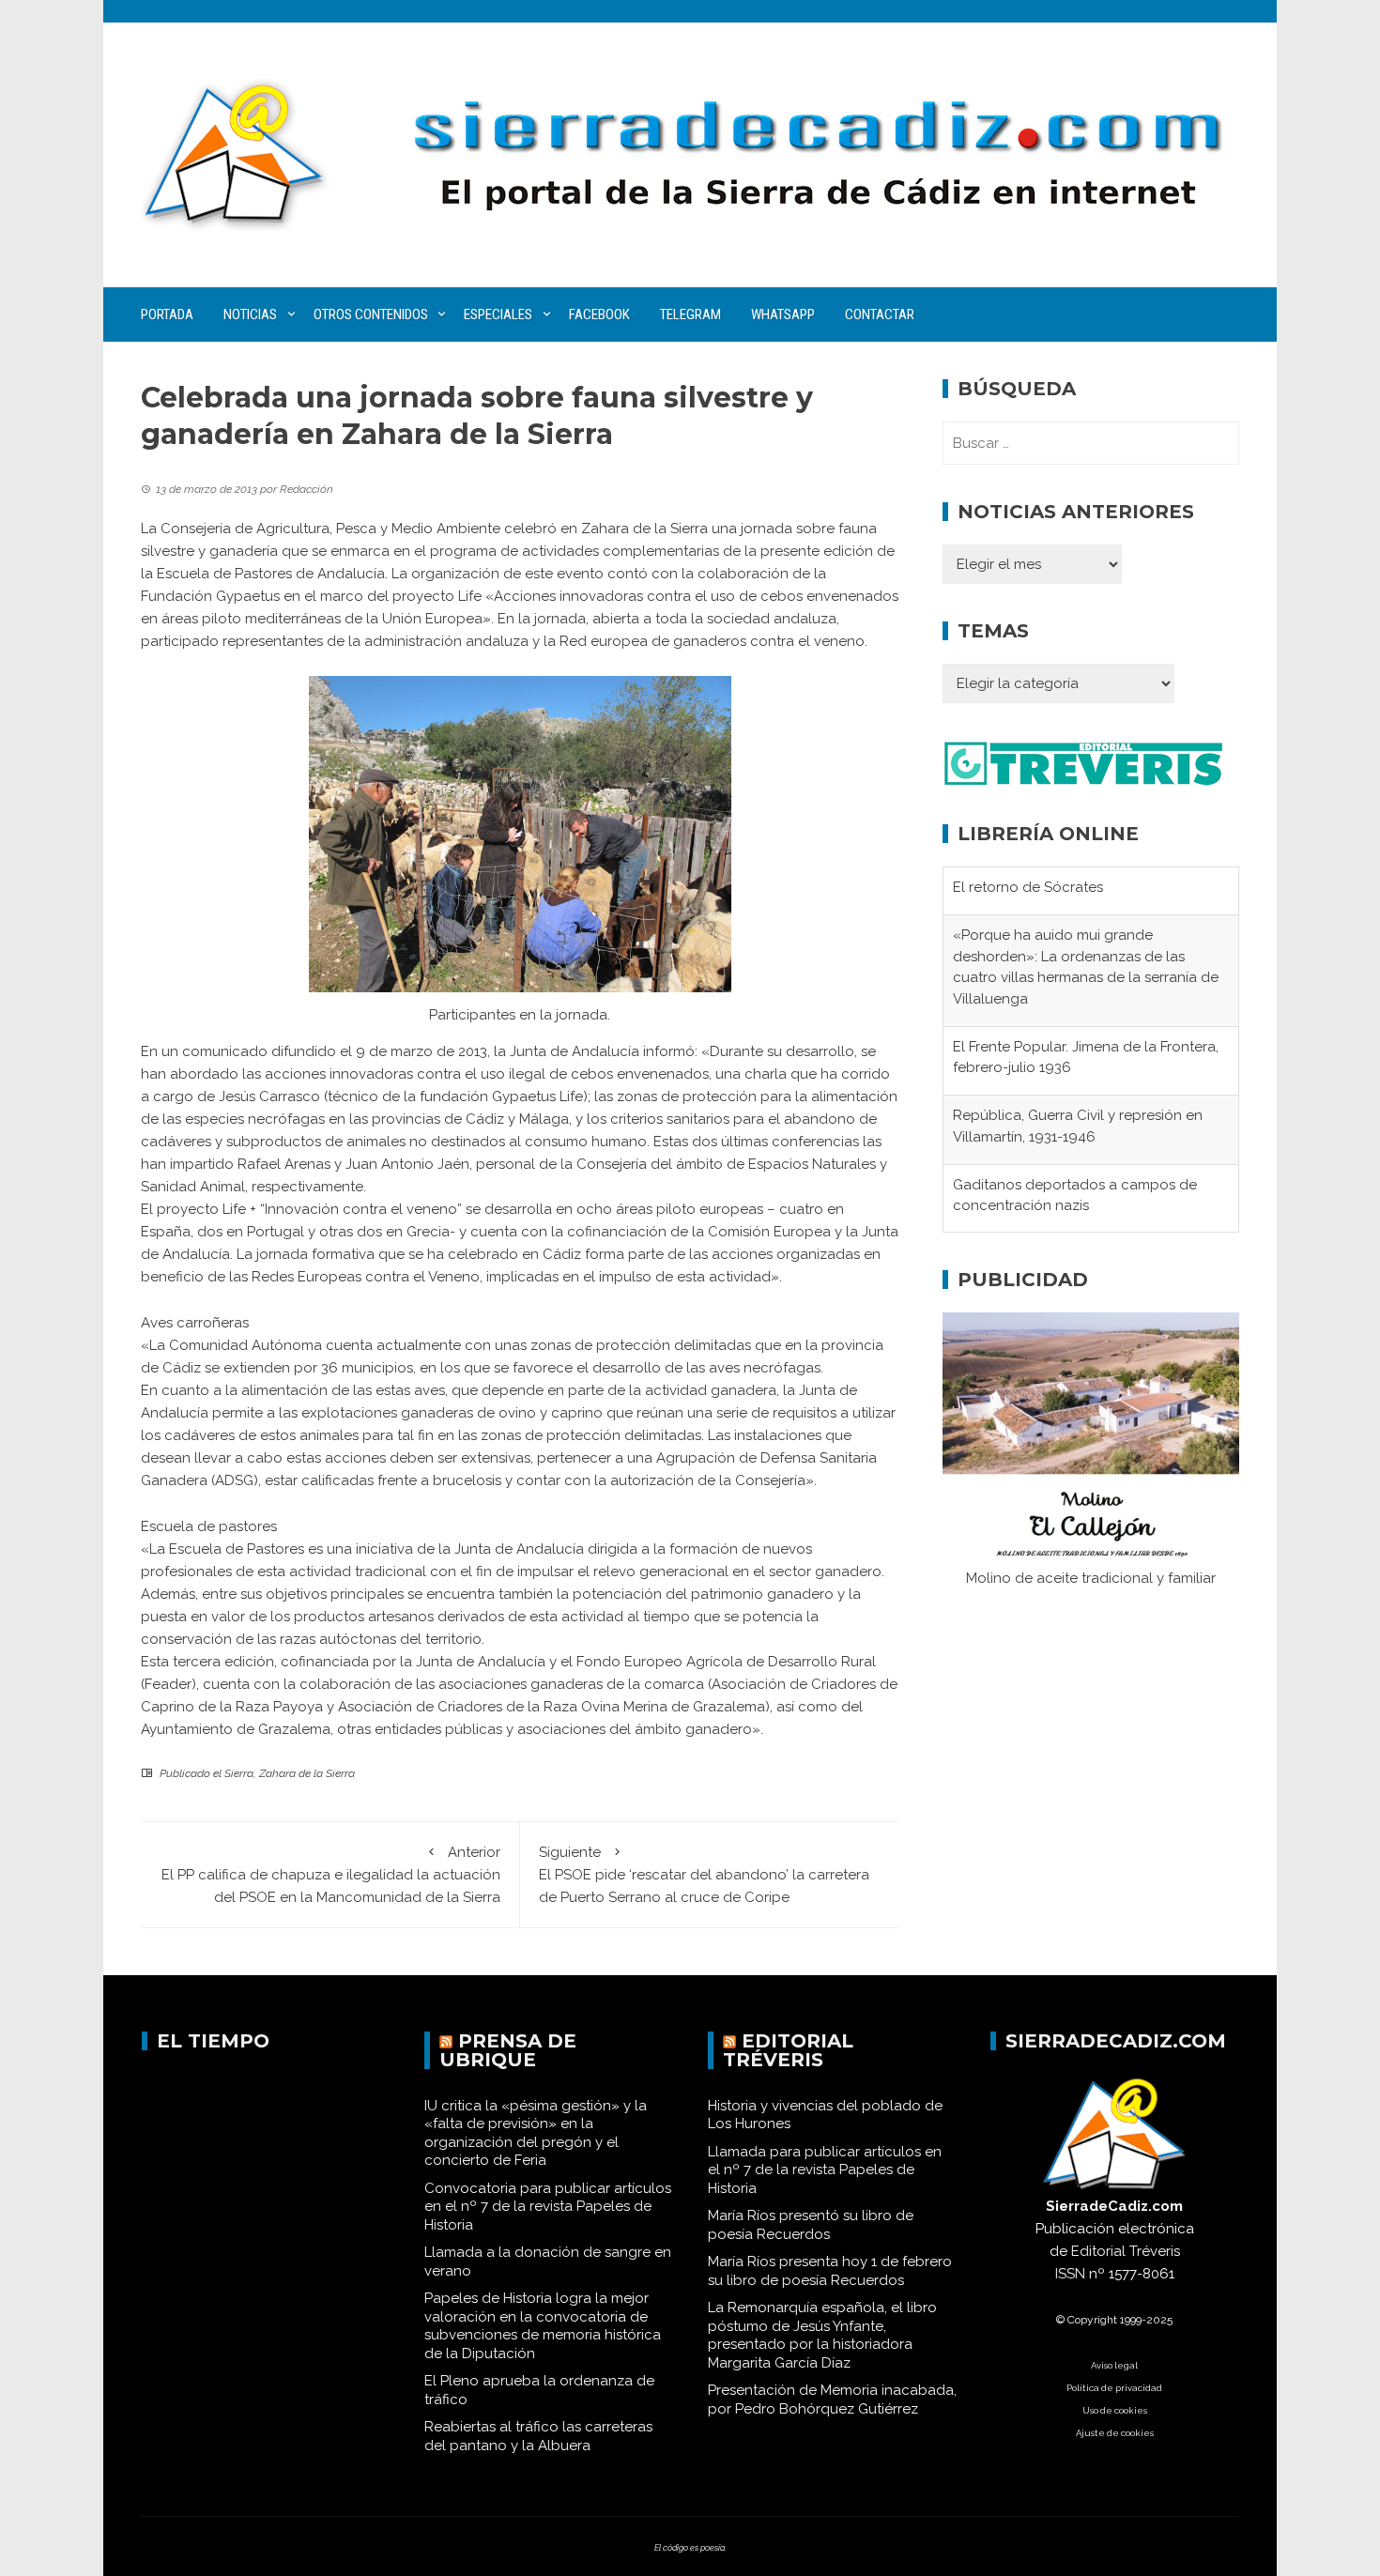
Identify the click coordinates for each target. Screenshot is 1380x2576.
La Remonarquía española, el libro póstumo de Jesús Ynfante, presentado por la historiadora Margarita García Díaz (822, 2335)
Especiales (498, 314)
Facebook (599, 314)
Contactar (880, 314)
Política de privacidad (1114, 2388)
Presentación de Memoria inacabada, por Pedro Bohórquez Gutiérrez (832, 2400)
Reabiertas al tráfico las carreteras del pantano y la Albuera (538, 2436)
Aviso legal (1114, 2365)
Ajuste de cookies (1115, 2433)
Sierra (239, 1773)
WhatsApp (783, 314)
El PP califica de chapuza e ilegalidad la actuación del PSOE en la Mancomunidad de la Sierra (331, 1875)
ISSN (1070, 2274)
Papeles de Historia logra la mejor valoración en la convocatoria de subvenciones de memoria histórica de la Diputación (543, 2326)
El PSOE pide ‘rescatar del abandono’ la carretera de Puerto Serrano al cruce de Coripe (704, 1875)
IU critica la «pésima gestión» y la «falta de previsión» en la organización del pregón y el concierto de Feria (536, 2133)
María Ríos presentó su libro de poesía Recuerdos (811, 2225)
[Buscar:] (1091, 443)
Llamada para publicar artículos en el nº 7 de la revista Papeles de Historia (825, 2170)
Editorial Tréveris (788, 2050)
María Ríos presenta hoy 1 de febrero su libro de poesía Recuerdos (830, 2271)
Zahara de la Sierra (307, 1773)
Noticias (250, 314)
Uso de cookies (1115, 2410)
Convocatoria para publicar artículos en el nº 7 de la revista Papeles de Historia (548, 2207)
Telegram (690, 314)
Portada (167, 314)
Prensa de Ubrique (508, 2050)
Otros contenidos (371, 314)
